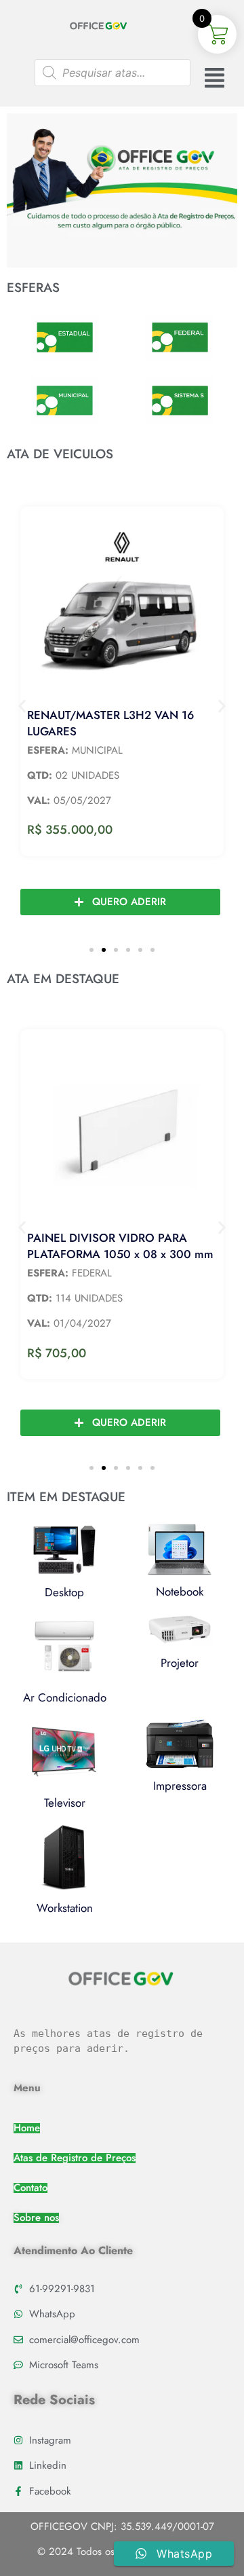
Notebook (180, 1591)
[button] (22, 706)
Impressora (180, 1786)
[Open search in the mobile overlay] (113, 73)
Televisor (65, 1803)
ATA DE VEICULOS (60, 454)
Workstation (65, 1908)
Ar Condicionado (65, 1697)
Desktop (64, 1592)
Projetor (180, 1663)
